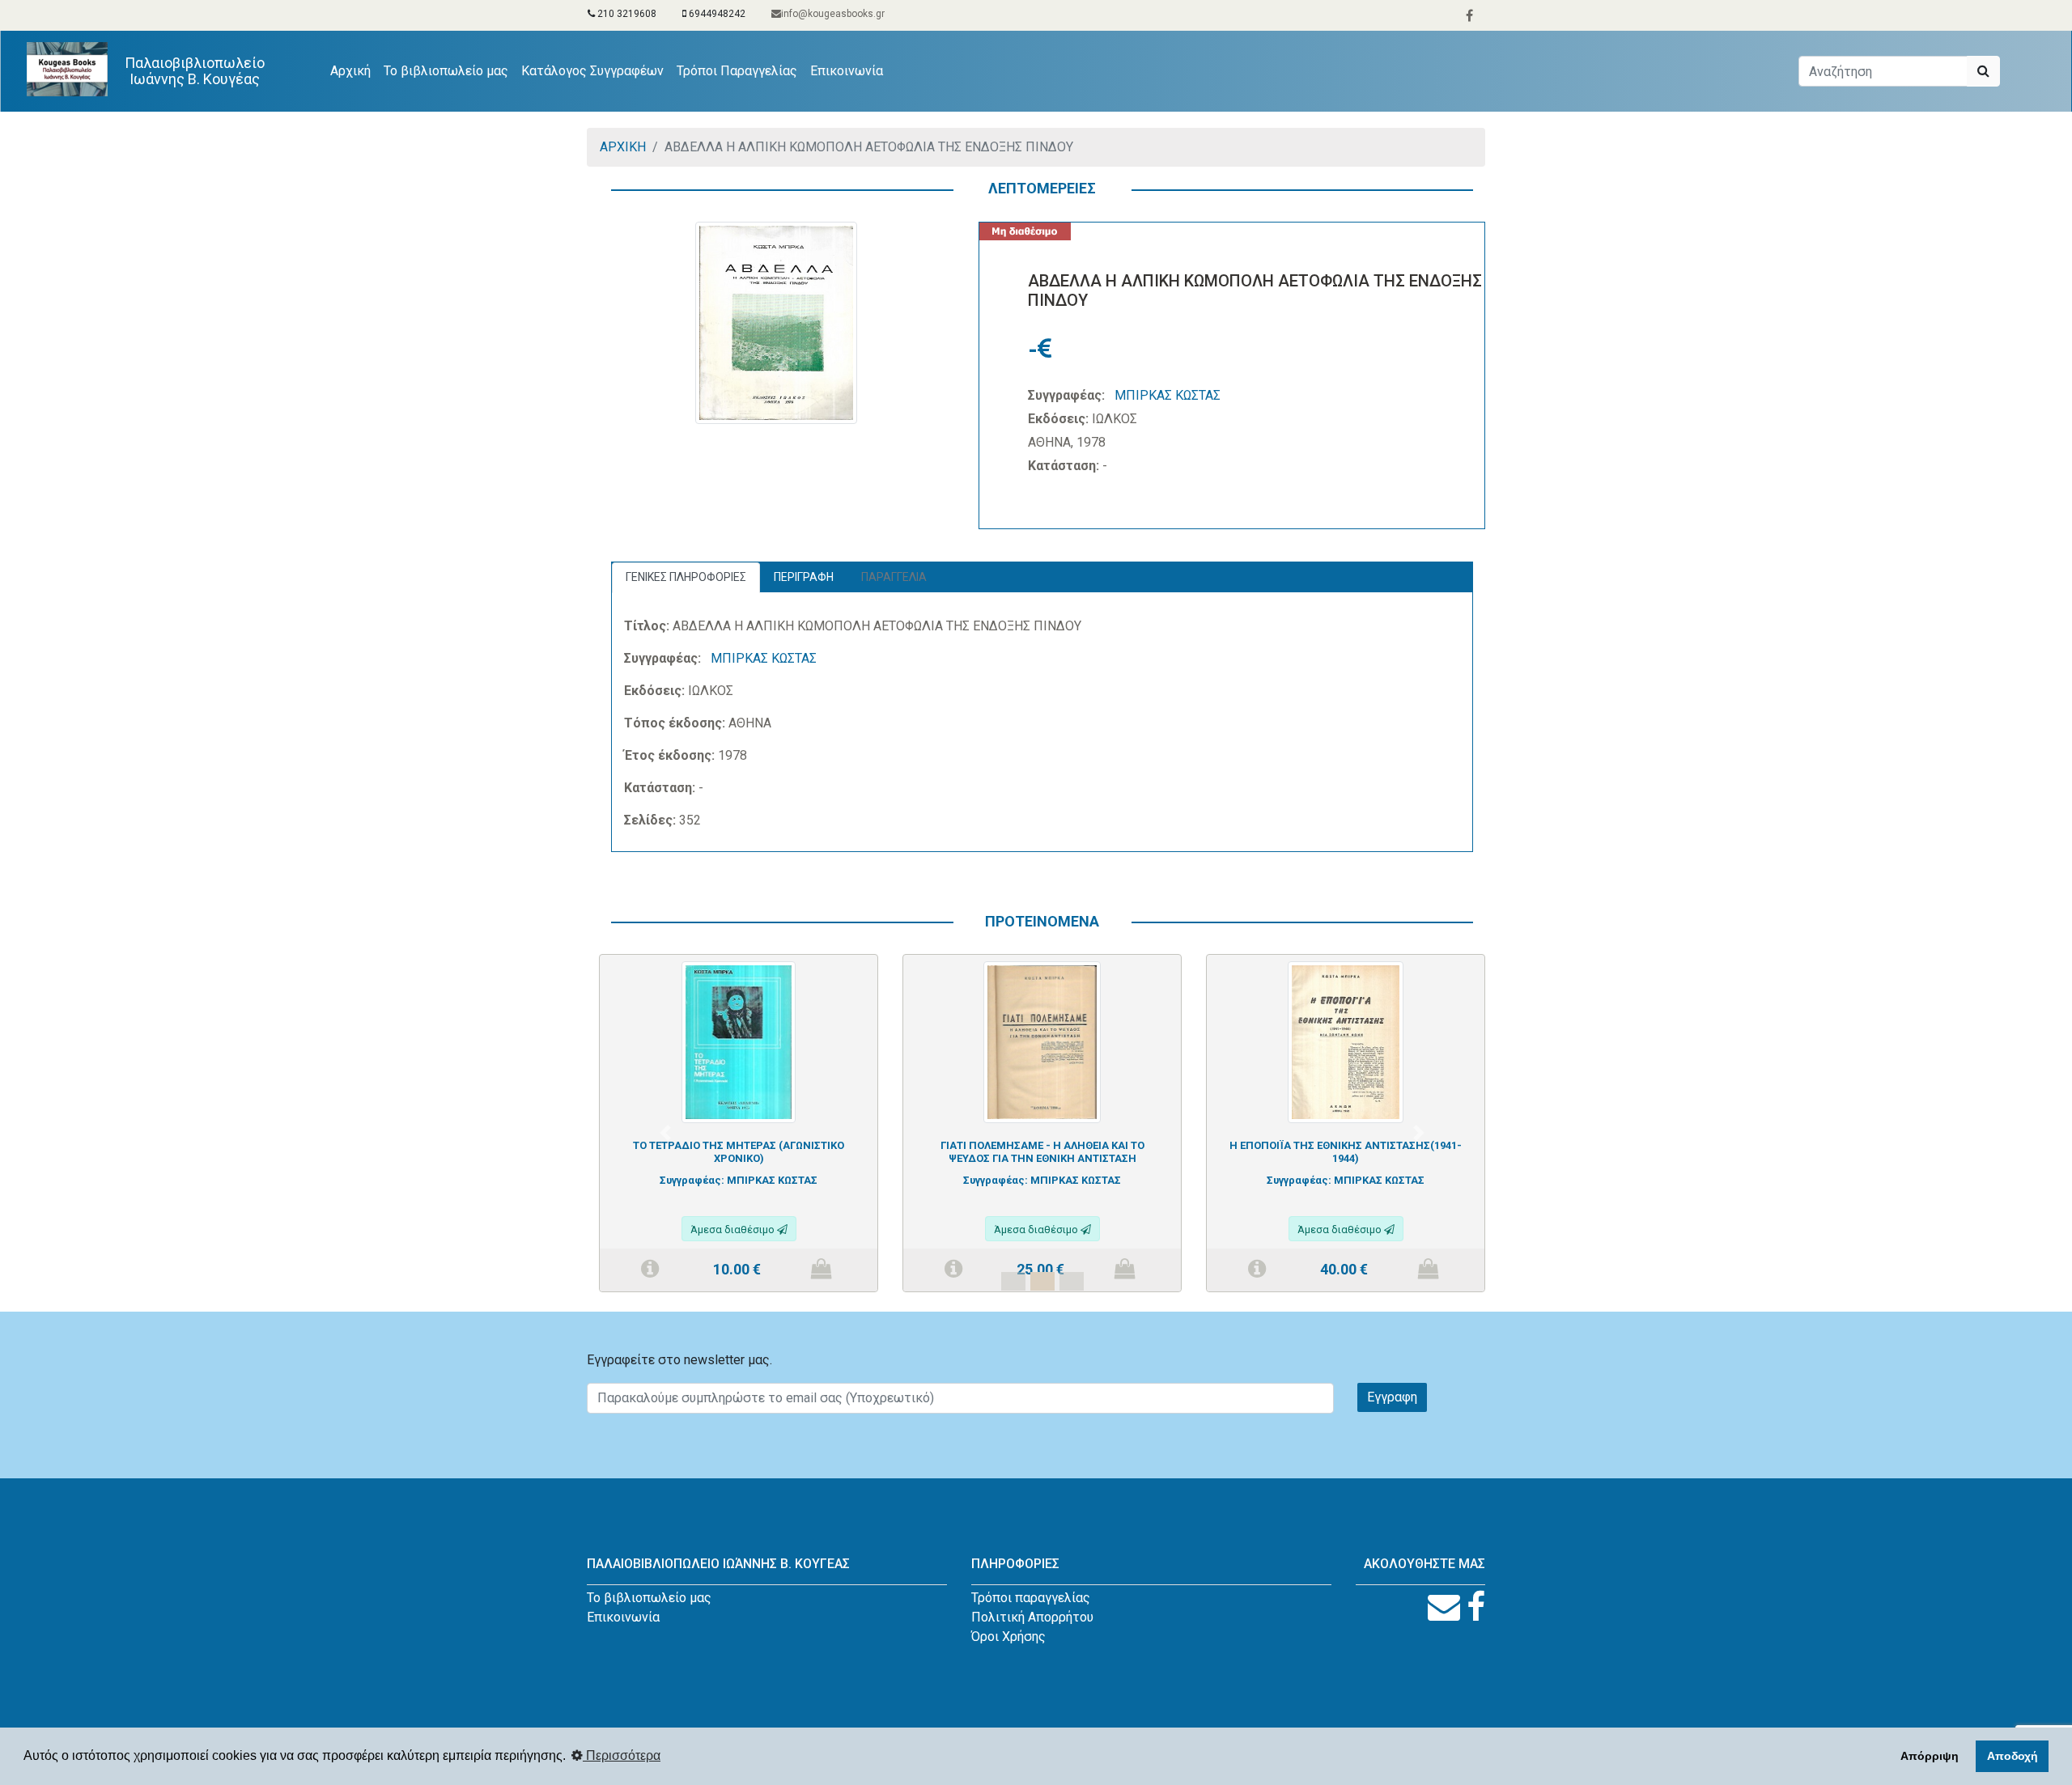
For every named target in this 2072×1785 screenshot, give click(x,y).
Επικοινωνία (847, 71)
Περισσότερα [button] (622, 1755)
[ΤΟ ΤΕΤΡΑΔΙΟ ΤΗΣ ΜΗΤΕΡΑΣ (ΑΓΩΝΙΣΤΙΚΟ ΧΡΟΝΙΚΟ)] (739, 1041)
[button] (665, 1133)
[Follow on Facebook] (1476, 1607)
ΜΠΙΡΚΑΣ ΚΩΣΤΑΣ (1168, 395)
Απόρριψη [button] (1930, 1756)
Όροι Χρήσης (1008, 1637)
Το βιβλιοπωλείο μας (446, 71)
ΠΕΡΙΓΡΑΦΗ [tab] (804, 577)
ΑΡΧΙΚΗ (623, 147)
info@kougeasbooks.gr (833, 14)
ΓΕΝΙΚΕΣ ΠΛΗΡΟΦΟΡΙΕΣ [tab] (686, 577)
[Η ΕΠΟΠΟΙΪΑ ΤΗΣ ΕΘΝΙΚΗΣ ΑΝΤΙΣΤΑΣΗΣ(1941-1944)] (1346, 1041)
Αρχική (354, 70)
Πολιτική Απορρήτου (1032, 1617)
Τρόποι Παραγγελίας (737, 71)
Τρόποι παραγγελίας (1031, 1598)
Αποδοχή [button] (2013, 1756)
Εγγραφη (1392, 1397)
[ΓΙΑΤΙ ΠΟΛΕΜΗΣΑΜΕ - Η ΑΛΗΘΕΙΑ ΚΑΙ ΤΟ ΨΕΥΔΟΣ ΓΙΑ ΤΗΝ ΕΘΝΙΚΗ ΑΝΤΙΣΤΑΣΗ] (1042, 1041)
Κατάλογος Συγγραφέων (592, 71)
